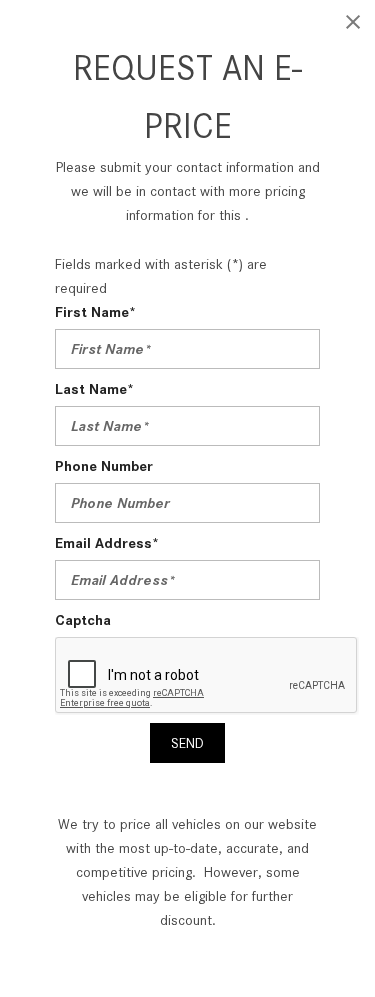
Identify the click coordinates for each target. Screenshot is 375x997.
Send (187, 743)
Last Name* (94, 389)
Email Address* (107, 543)
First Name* (95, 312)
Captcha (83, 620)
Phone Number (104, 466)
